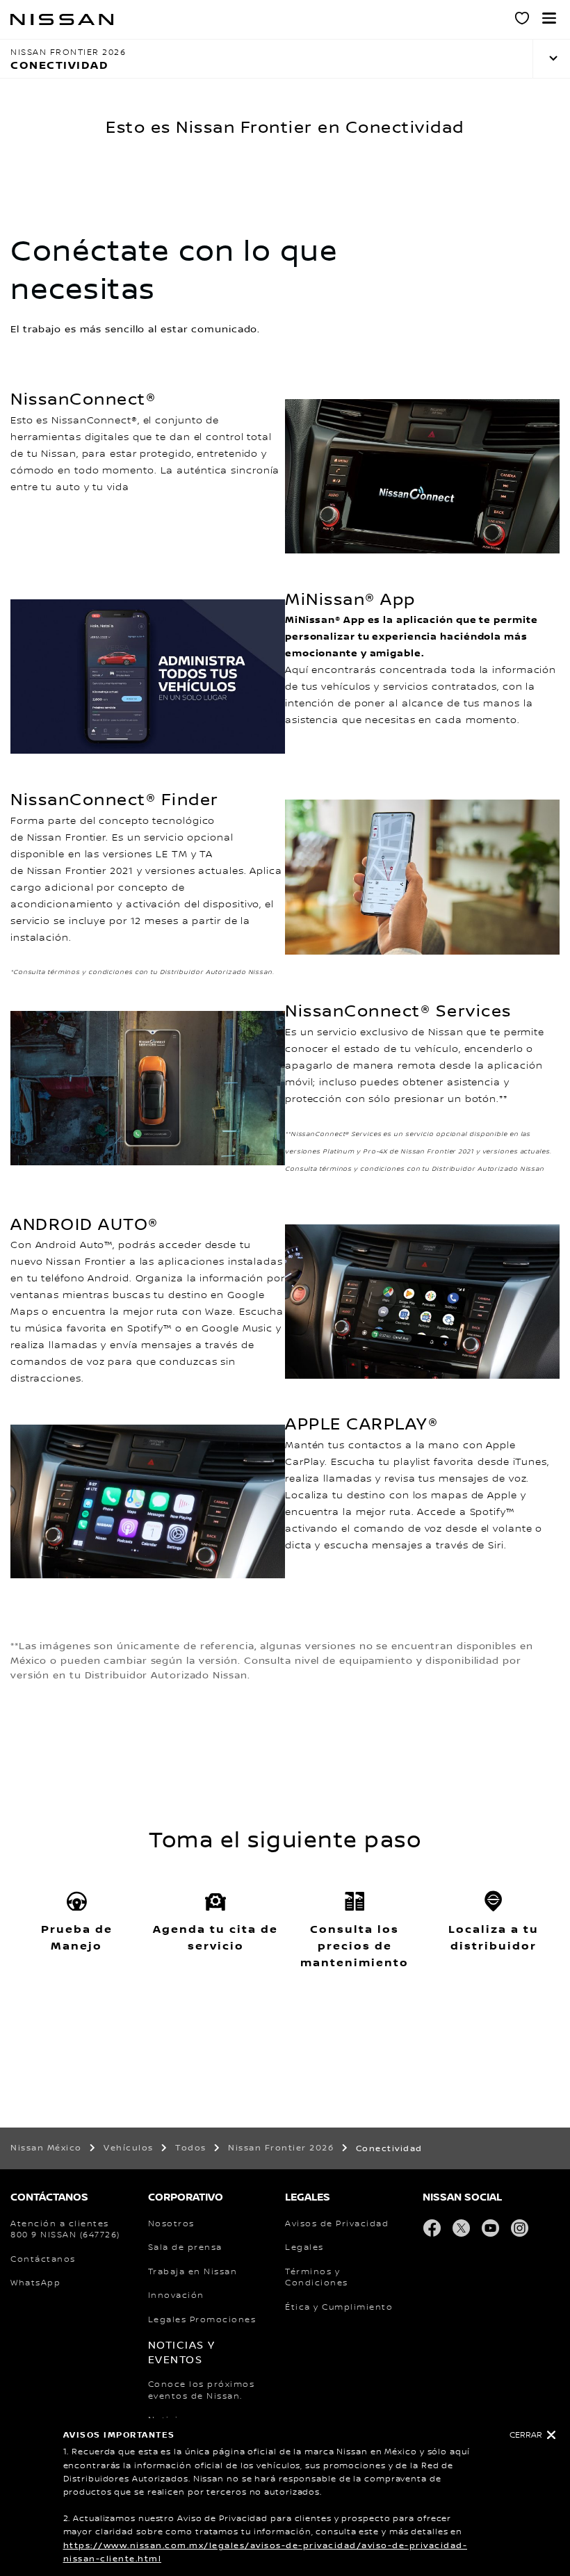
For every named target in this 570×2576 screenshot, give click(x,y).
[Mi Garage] (523, 20)
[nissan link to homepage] (62, 19)
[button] (549, 18)
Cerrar (526, 2435)
